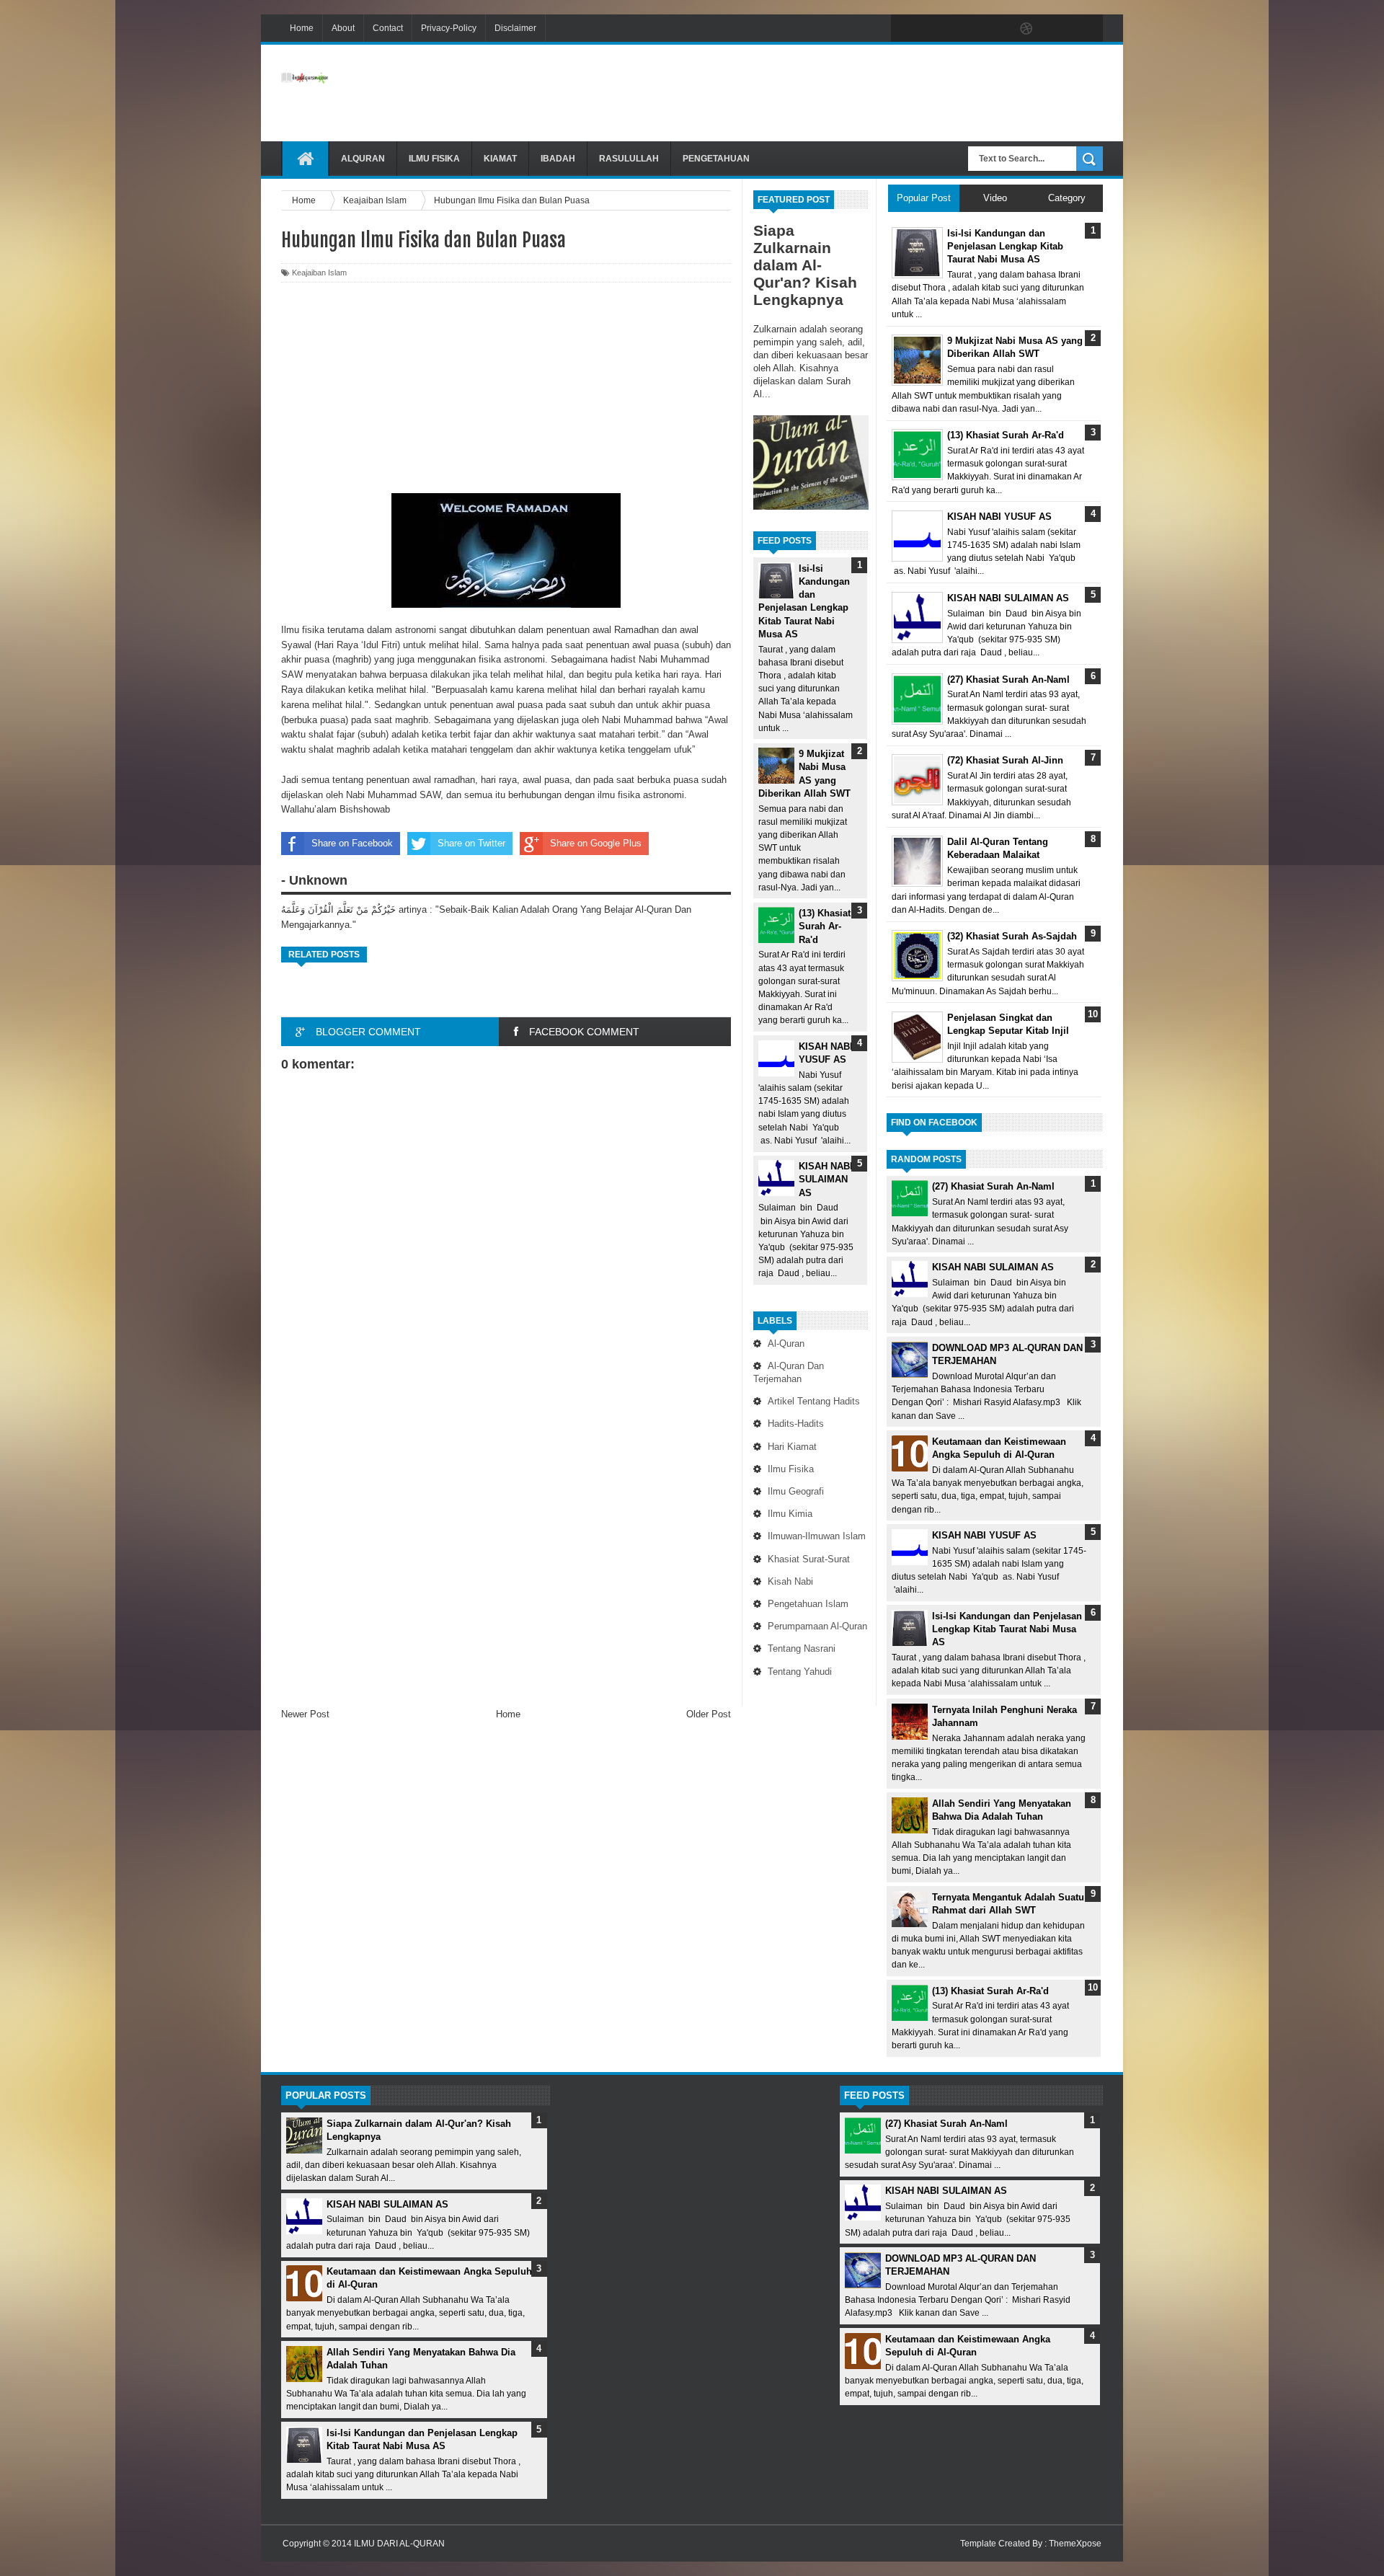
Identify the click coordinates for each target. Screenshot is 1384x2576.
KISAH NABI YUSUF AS (984, 1535)
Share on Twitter (471, 843)
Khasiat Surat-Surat (809, 1559)
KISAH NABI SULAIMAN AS (826, 1179)
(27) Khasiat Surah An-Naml (993, 1186)
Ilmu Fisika (434, 159)
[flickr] (996, 29)
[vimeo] (966, 29)
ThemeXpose (1075, 2544)
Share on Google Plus (596, 843)
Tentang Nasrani (802, 1648)
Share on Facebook (352, 843)
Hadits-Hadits (796, 1424)
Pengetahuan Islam (808, 1604)
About (343, 28)
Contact (388, 28)
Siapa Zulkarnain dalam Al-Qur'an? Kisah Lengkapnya (805, 265)
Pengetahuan (716, 159)
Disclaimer (515, 28)
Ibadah (558, 159)
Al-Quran (786, 1344)
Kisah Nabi (790, 1581)
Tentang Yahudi (800, 1672)
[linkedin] (1057, 29)
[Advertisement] (840, 93)
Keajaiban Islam (319, 273)
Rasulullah (629, 159)
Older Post (709, 1714)
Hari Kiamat (792, 1447)
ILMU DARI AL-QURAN (399, 2544)
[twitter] (936, 29)
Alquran (363, 159)
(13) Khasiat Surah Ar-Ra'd (825, 926)
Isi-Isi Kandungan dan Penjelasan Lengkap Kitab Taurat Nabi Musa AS (1007, 1629)
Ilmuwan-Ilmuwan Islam (817, 1536)
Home (302, 28)
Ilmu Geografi (796, 1491)
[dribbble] (1026, 29)
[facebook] (905, 29)
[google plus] (1087, 29)
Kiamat (500, 159)
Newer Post (305, 1714)
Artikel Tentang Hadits (814, 1401)
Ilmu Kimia (790, 1514)
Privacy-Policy (449, 28)
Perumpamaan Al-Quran (817, 1626)
